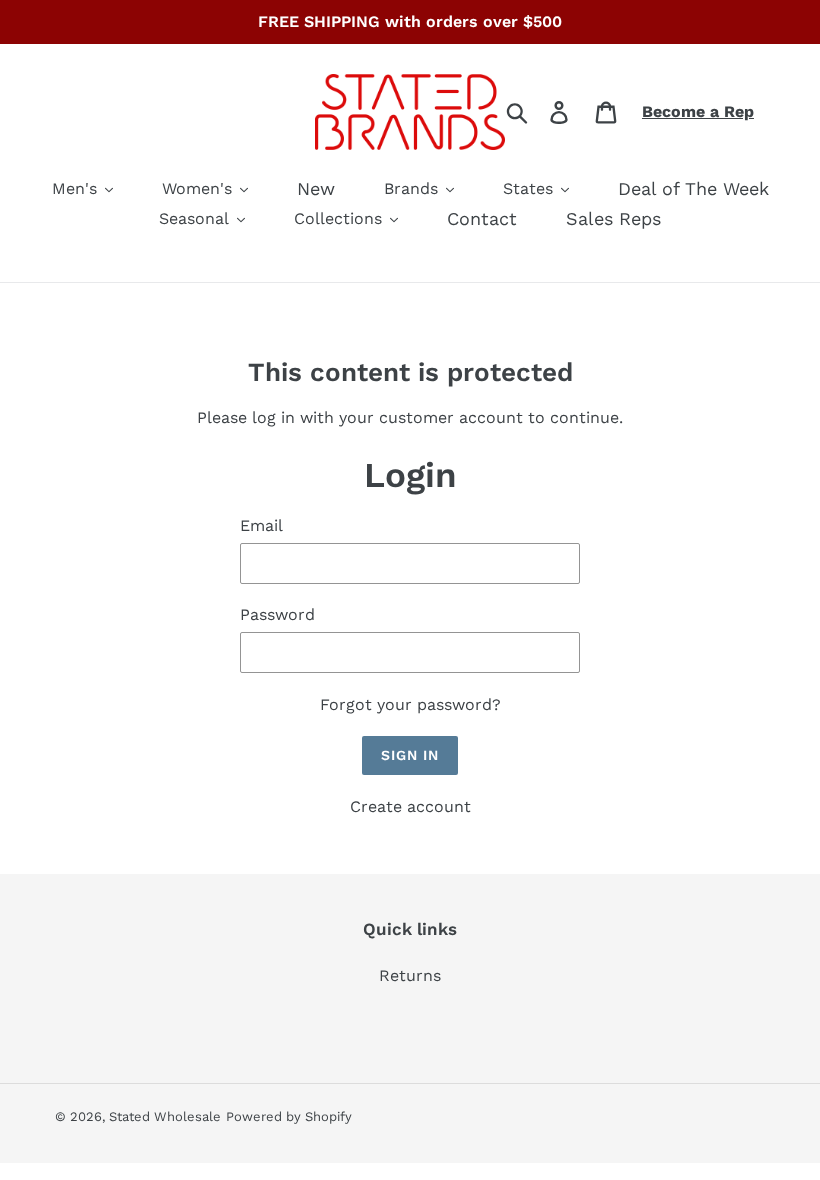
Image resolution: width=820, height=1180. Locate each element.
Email (261, 525)
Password (277, 614)
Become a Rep (698, 111)
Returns (410, 975)
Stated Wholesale (165, 1116)
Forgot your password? (410, 704)
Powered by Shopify (289, 1116)
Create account (410, 806)
